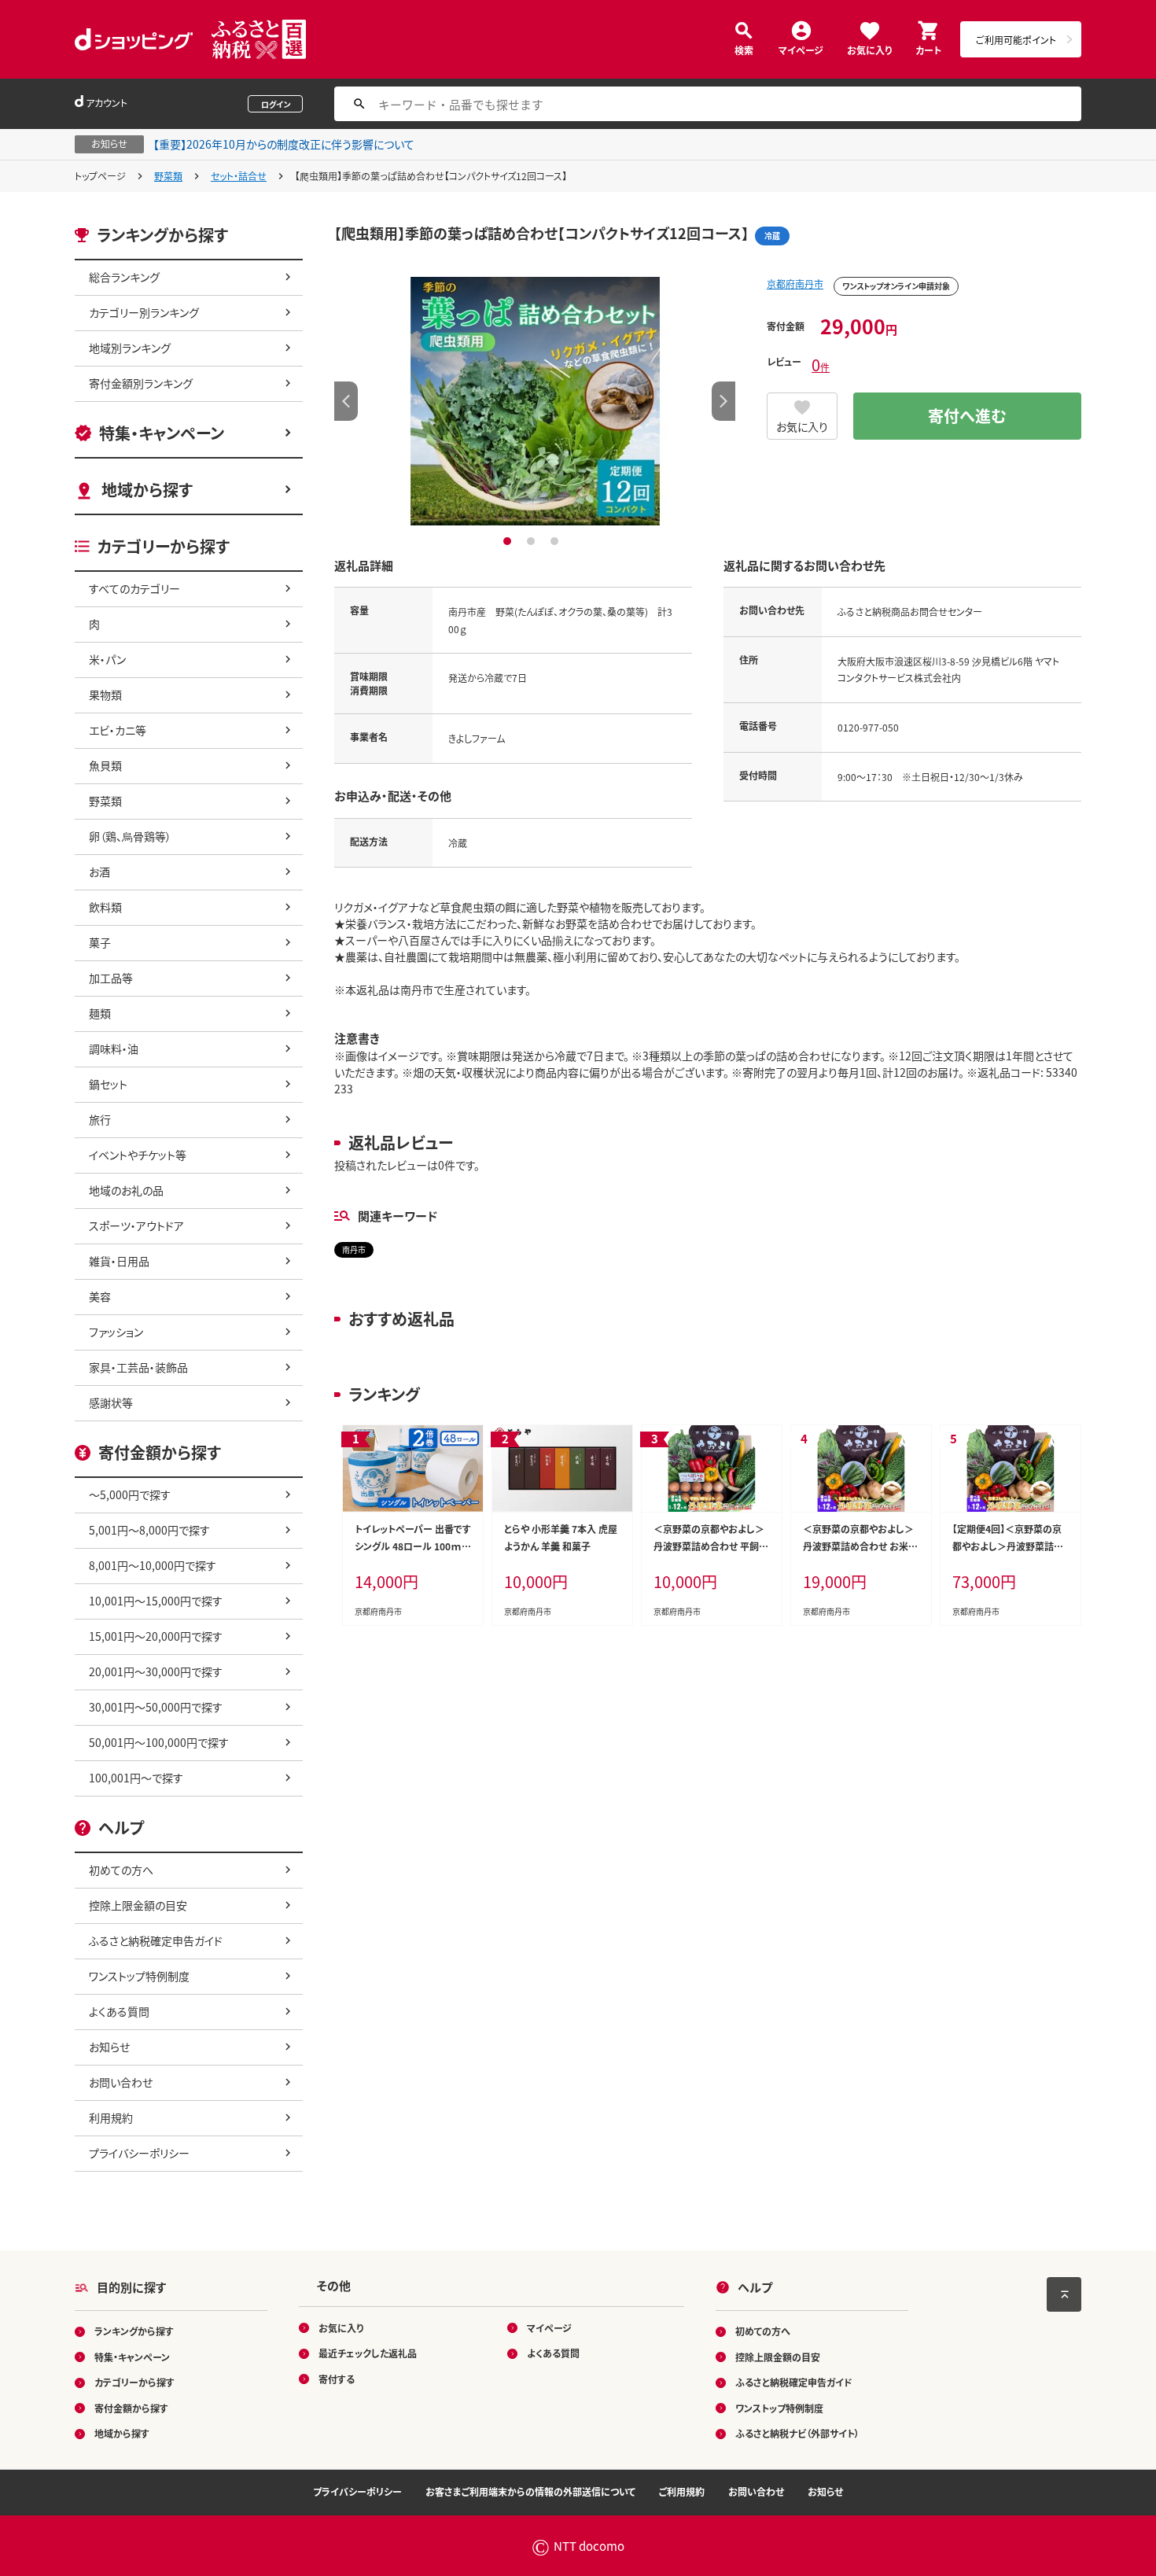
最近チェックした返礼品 (368, 2353)
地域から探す (147, 490)
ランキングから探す (134, 2331)
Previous (346, 401)
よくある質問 (119, 2011)
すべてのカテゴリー (134, 588)
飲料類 (105, 907)
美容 (100, 1296)
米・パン (107, 659)
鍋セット (108, 1084)
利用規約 (111, 2117)
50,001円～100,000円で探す (159, 1742)
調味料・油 (114, 1048)
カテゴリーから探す (134, 2382)
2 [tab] (533, 541)
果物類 (105, 695)
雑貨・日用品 (119, 1261)
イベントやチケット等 (138, 1155)
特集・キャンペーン (162, 433)
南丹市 (354, 1249)
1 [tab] (509, 541)
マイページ (801, 49)
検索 (744, 49)
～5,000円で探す (130, 1494)
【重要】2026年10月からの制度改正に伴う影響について (284, 144)
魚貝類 (105, 765)
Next (723, 401)
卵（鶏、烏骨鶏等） (130, 836)
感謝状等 (111, 1402)
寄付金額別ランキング (141, 383)
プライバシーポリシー (139, 2153)
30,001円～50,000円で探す (156, 1707)
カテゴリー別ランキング (144, 312)
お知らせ (109, 2047)
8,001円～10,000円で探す (153, 1565)
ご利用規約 (682, 2491)
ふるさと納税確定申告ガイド (156, 1940)
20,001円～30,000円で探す (156, 1671)
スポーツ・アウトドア (136, 1225)
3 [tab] (556, 541)
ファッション (116, 1332)
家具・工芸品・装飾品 (138, 1367)
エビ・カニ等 (118, 730)
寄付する (337, 2379)
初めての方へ (121, 1870)
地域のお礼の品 (126, 1190)
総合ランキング (124, 277)
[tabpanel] (535, 401)
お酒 (99, 872)
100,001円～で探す (136, 1778)
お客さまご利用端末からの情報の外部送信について (530, 2491)
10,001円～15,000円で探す (156, 1601)
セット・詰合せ (239, 176)
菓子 (100, 942)
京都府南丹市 (795, 284)
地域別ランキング (130, 348)
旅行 (100, 1119)
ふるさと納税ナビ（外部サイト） (797, 2433)
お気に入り (869, 49)
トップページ (100, 176)
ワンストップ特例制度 (139, 1976)
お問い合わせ (121, 2082)
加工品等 (111, 978)
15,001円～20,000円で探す (156, 1636)
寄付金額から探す (131, 2408)
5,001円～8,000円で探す (149, 1530)
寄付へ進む (967, 416)
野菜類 (168, 176)
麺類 (100, 1013)
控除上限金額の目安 (138, 1905)
